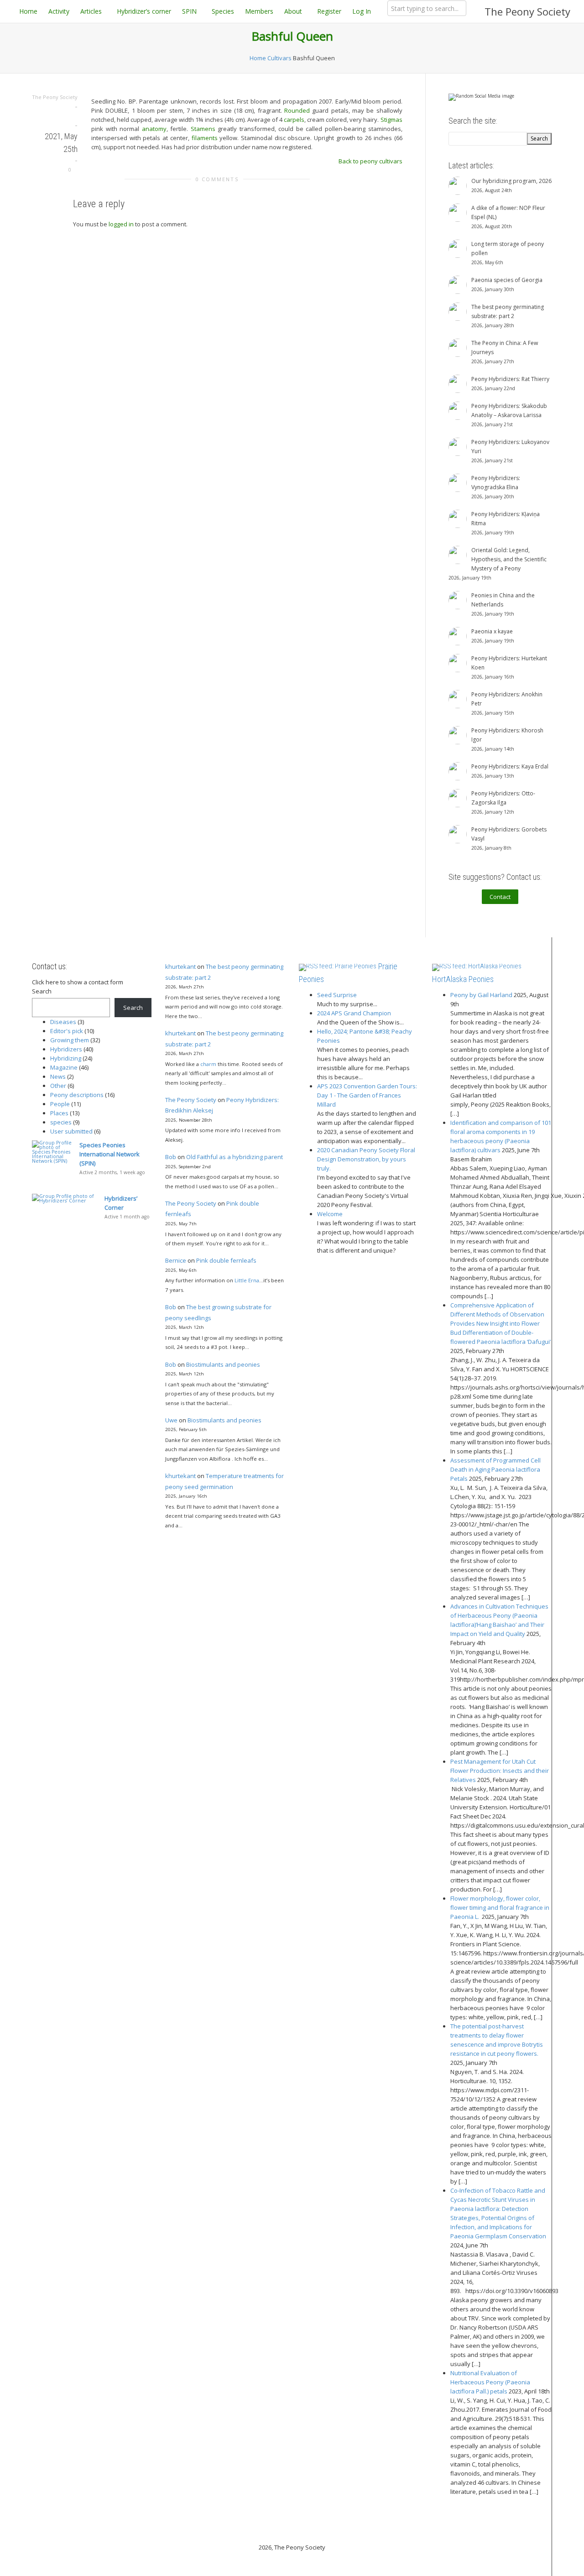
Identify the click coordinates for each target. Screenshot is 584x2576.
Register (329, 11)
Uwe (171, 1420)
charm (208, 1064)
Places (59, 1113)
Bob (171, 1157)
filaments (205, 138)
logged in (121, 224)
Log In (362, 11)
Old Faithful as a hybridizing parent (235, 1157)
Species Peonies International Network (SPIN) (109, 1154)
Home (28, 11)
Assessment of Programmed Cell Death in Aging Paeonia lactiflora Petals (495, 1469)
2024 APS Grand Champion (354, 1013)
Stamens (203, 129)
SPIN (190, 11)
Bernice (176, 1260)
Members (259, 11)
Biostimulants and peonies (223, 1364)
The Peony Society (527, 11)
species (61, 1122)
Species (223, 11)
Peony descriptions (77, 1095)
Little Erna (247, 1280)
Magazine (64, 1067)
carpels (294, 120)
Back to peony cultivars (370, 161)
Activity (59, 11)
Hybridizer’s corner (144, 11)
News (58, 1076)
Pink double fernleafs (226, 1260)
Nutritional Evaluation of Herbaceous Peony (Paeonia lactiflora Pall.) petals (490, 2382)
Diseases (63, 1022)
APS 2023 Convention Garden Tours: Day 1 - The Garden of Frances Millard (367, 1095)
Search (42, 991)
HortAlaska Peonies (463, 979)
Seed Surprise (337, 995)
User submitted (71, 1131)
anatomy (154, 129)
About (294, 11)
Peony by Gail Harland (481, 995)
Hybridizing (66, 1058)
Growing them (70, 1040)
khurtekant (180, 967)
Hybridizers (66, 1049)
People (60, 1104)
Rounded (297, 110)
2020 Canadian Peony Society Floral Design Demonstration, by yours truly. (366, 1159)
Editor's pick (67, 1031)
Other (58, 1086)
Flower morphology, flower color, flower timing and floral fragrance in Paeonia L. (500, 1907)
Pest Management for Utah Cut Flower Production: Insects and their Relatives (500, 1771)
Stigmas (391, 120)
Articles (92, 11)
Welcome (330, 1214)
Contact (500, 897)
